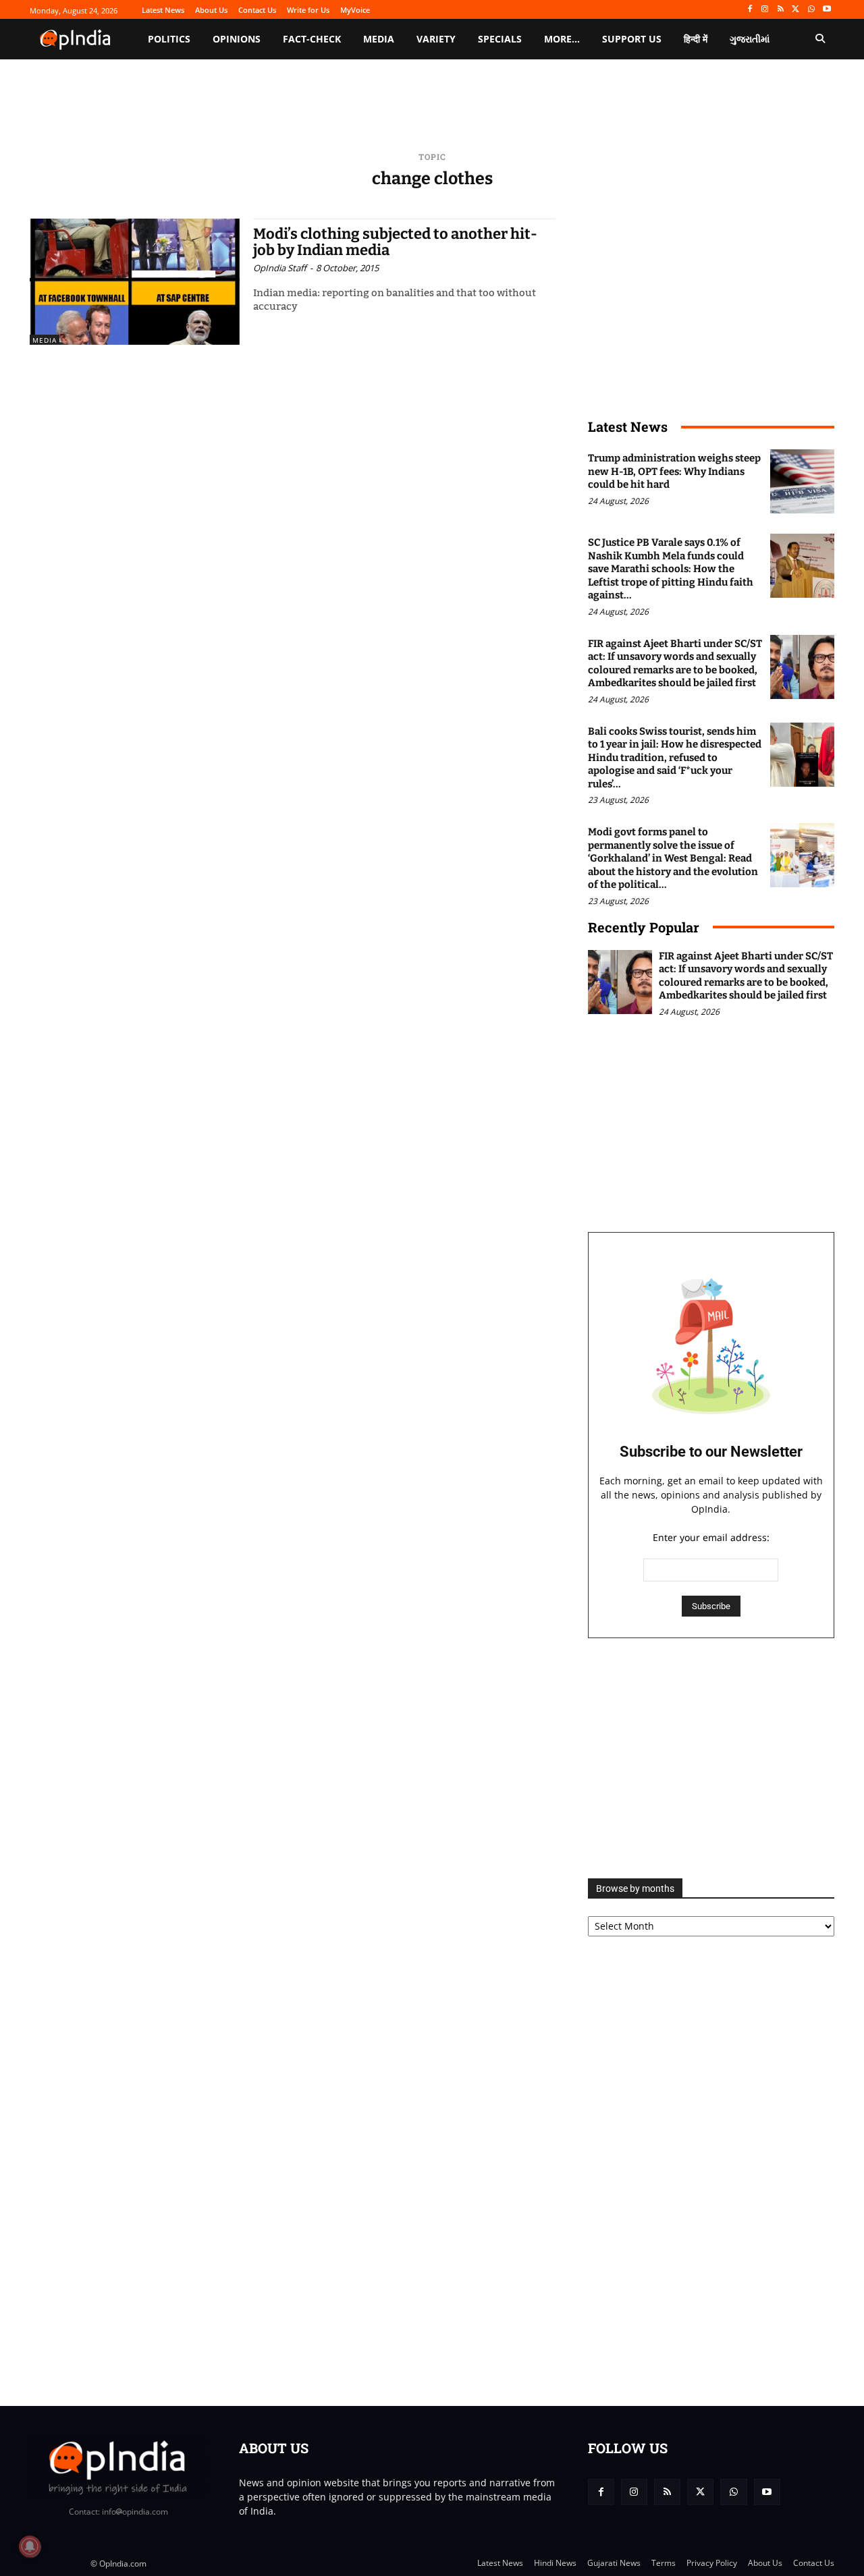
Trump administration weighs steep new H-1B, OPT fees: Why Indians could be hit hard (674, 471)
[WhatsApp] (811, 10)
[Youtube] (827, 10)
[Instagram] (765, 10)
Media (45, 340)
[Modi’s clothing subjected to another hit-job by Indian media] (135, 282)
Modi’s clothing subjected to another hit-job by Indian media (395, 242)
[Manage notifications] (30, 2546)
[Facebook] (750, 10)
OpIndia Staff (280, 268)
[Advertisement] (711, 1758)
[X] (796, 10)
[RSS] (781, 10)
